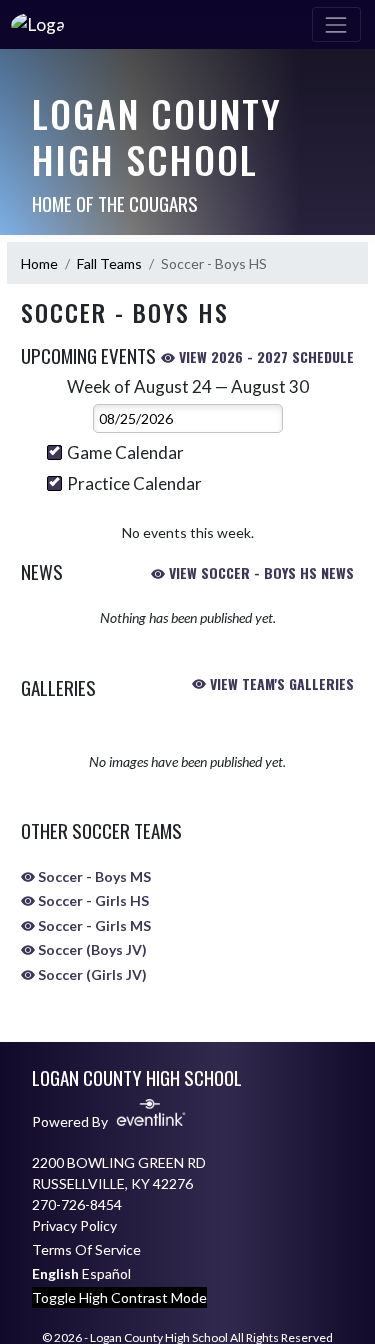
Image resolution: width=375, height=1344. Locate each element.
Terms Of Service (86, 1249)
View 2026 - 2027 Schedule (264, 356)
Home (39, 263)
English (55, 1273)
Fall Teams (109, 263)
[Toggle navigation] (336, 24)
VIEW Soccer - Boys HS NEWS (259, 572)
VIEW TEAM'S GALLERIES (280, 683)
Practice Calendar (134, 483)
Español (106, 1273)
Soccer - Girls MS (93, 925)
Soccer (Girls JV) (91, 974)
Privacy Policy (74, 1225)
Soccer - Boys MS (93, 876)
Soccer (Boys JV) (91, 949)
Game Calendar (125, 452)
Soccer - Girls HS (92, 900)
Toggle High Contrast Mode (119, 1297)
